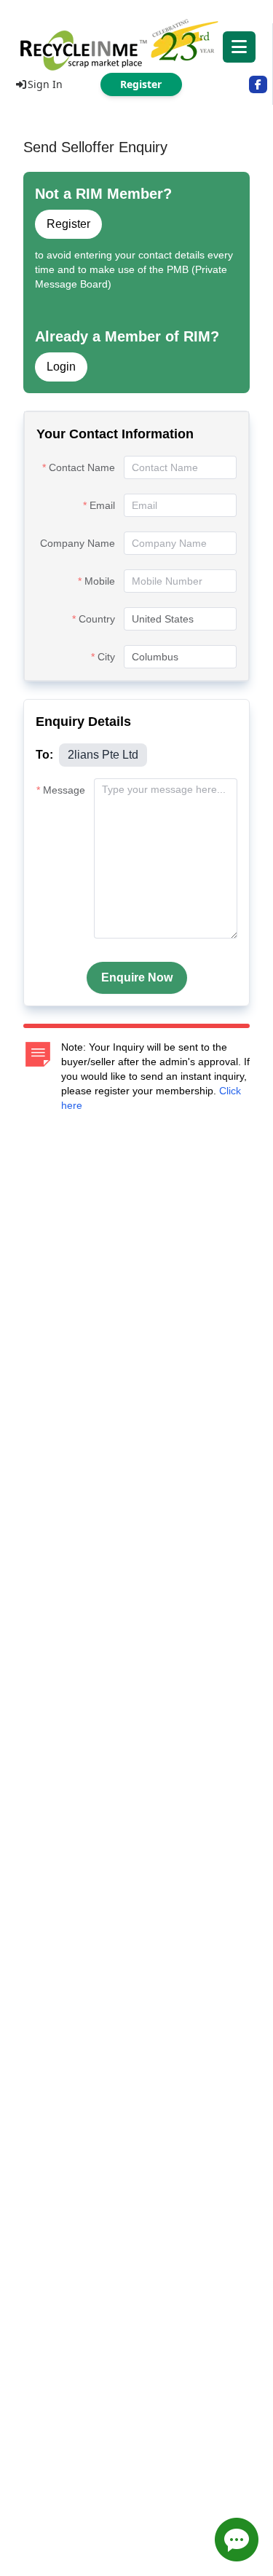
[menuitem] (136, 44)
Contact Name (82, 467)
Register (68, 224)
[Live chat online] (237, 2540)
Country (97, 619)
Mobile (100, 581)
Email (102, 505)
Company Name (78, 543)
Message (64, 790)
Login (61, 367)
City (106, 657)
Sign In (45, 84)
